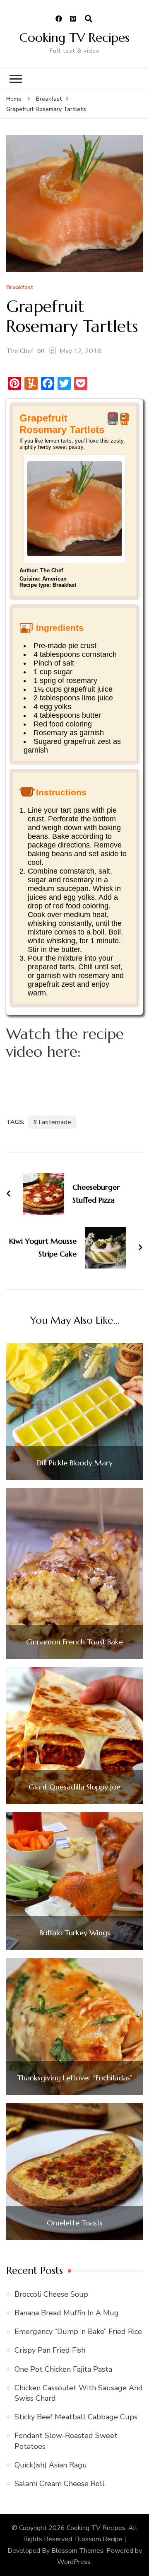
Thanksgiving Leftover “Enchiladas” (75, 2078)
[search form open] (89, 19)
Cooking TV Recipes (74, 38)
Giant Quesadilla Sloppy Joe (74, 1787)
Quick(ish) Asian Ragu (51, 2465)
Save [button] (113, 422)
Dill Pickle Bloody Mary (74, 1463)
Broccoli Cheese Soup (51, 2294)
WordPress (74, 2562)
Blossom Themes (77, 2551)
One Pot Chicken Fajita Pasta (63, 2369)
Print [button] (125, 422)
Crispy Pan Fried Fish (50, 2350)
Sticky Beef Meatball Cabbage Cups (76, 2417)
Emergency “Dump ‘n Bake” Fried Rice (78, 2331)
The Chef (20, 351)
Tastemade (54, 1122)
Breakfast (20, 288)
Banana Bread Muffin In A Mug (67, 2313)
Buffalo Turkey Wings (75, 1933)
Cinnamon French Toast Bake (74, 1642)
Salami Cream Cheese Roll (60, 2484)
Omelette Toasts (75, 2223)
